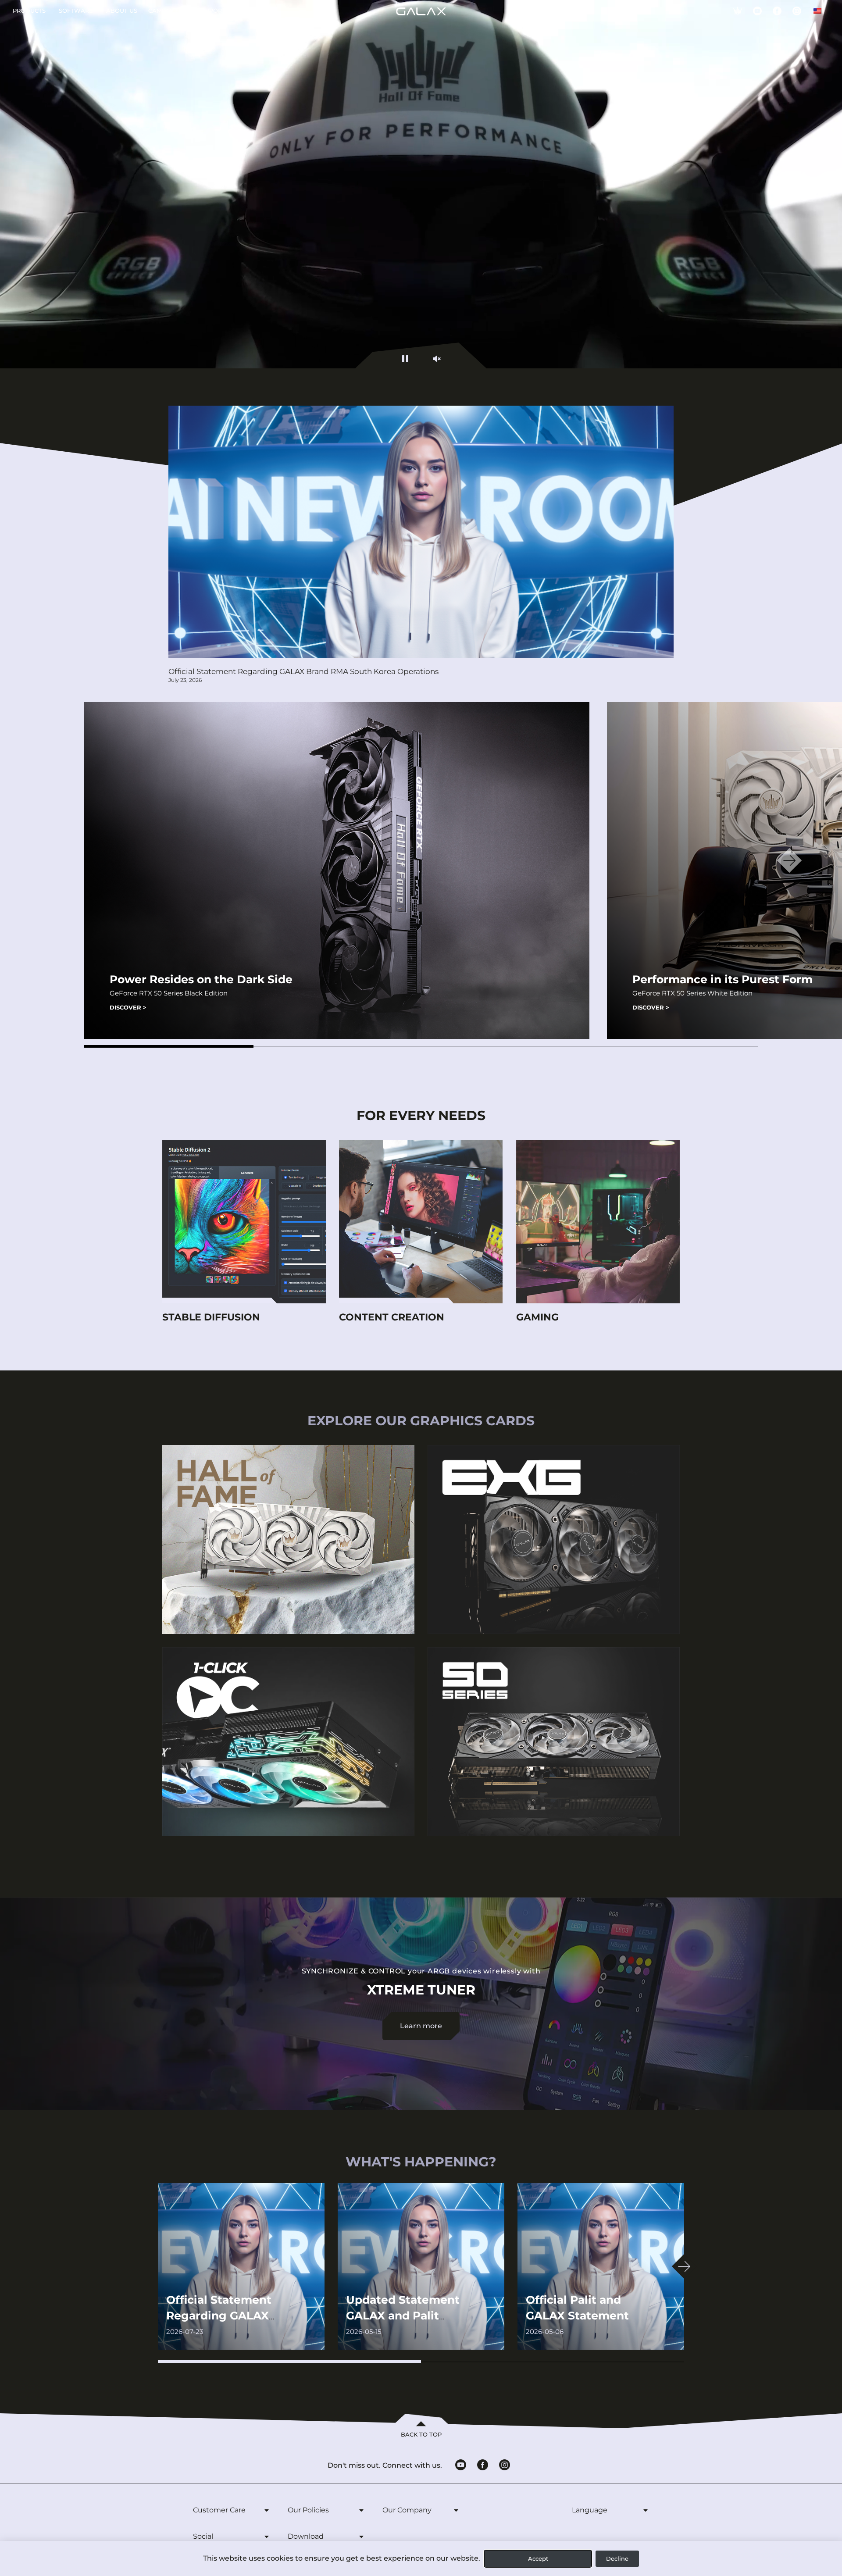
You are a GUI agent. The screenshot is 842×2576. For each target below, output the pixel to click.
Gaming (537, 1317)
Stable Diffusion (211, 1317)
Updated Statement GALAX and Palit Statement (403, 2316)
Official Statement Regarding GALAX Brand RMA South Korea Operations (303, 671)
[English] (817, 11)
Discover (128, 1007)
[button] (169, 1046)
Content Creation (392, 1317)
